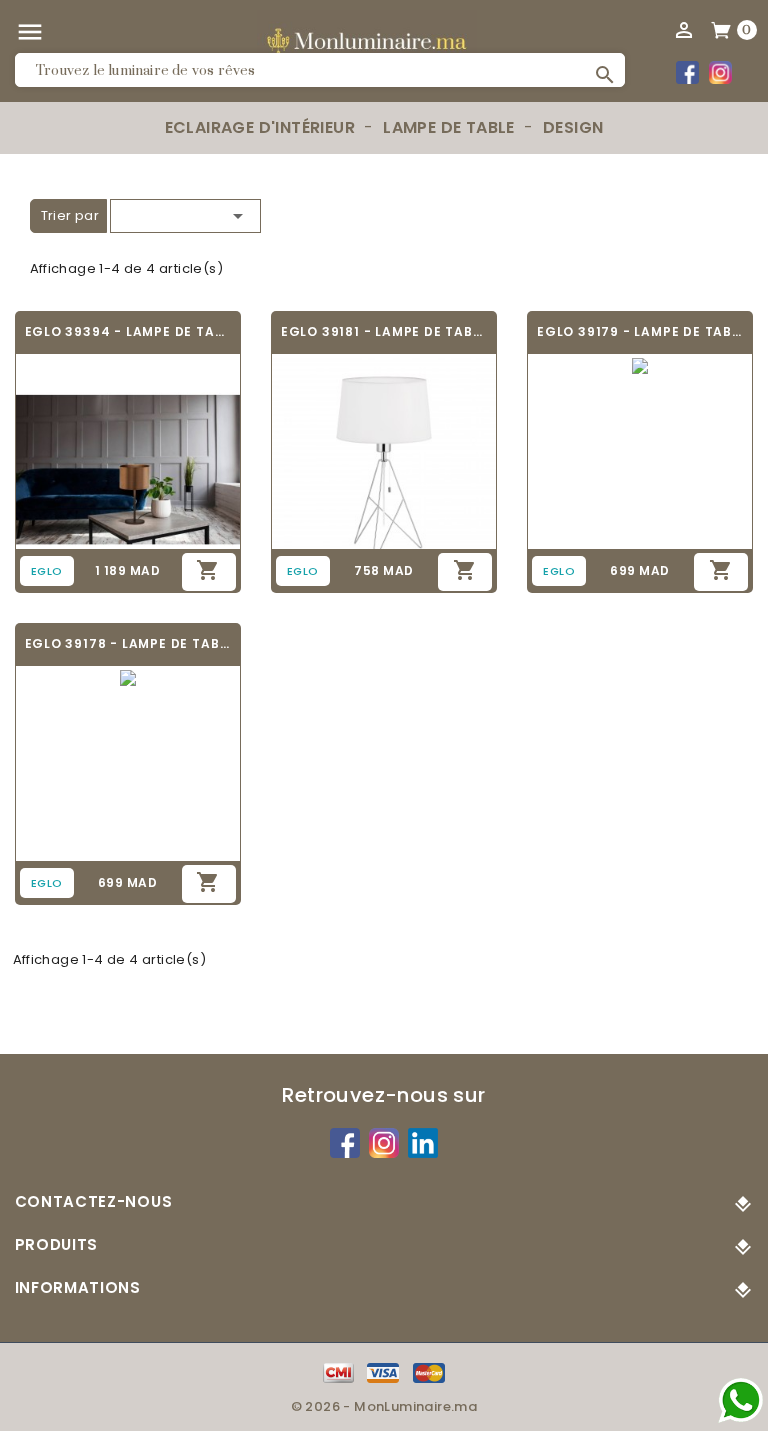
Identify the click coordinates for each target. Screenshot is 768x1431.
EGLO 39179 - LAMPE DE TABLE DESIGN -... (640, 331)
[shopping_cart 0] (722, 29)
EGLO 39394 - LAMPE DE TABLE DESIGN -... (128, 331)
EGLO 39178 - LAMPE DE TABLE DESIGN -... (128, 643)
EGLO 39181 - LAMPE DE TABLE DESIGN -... (384, 331)
